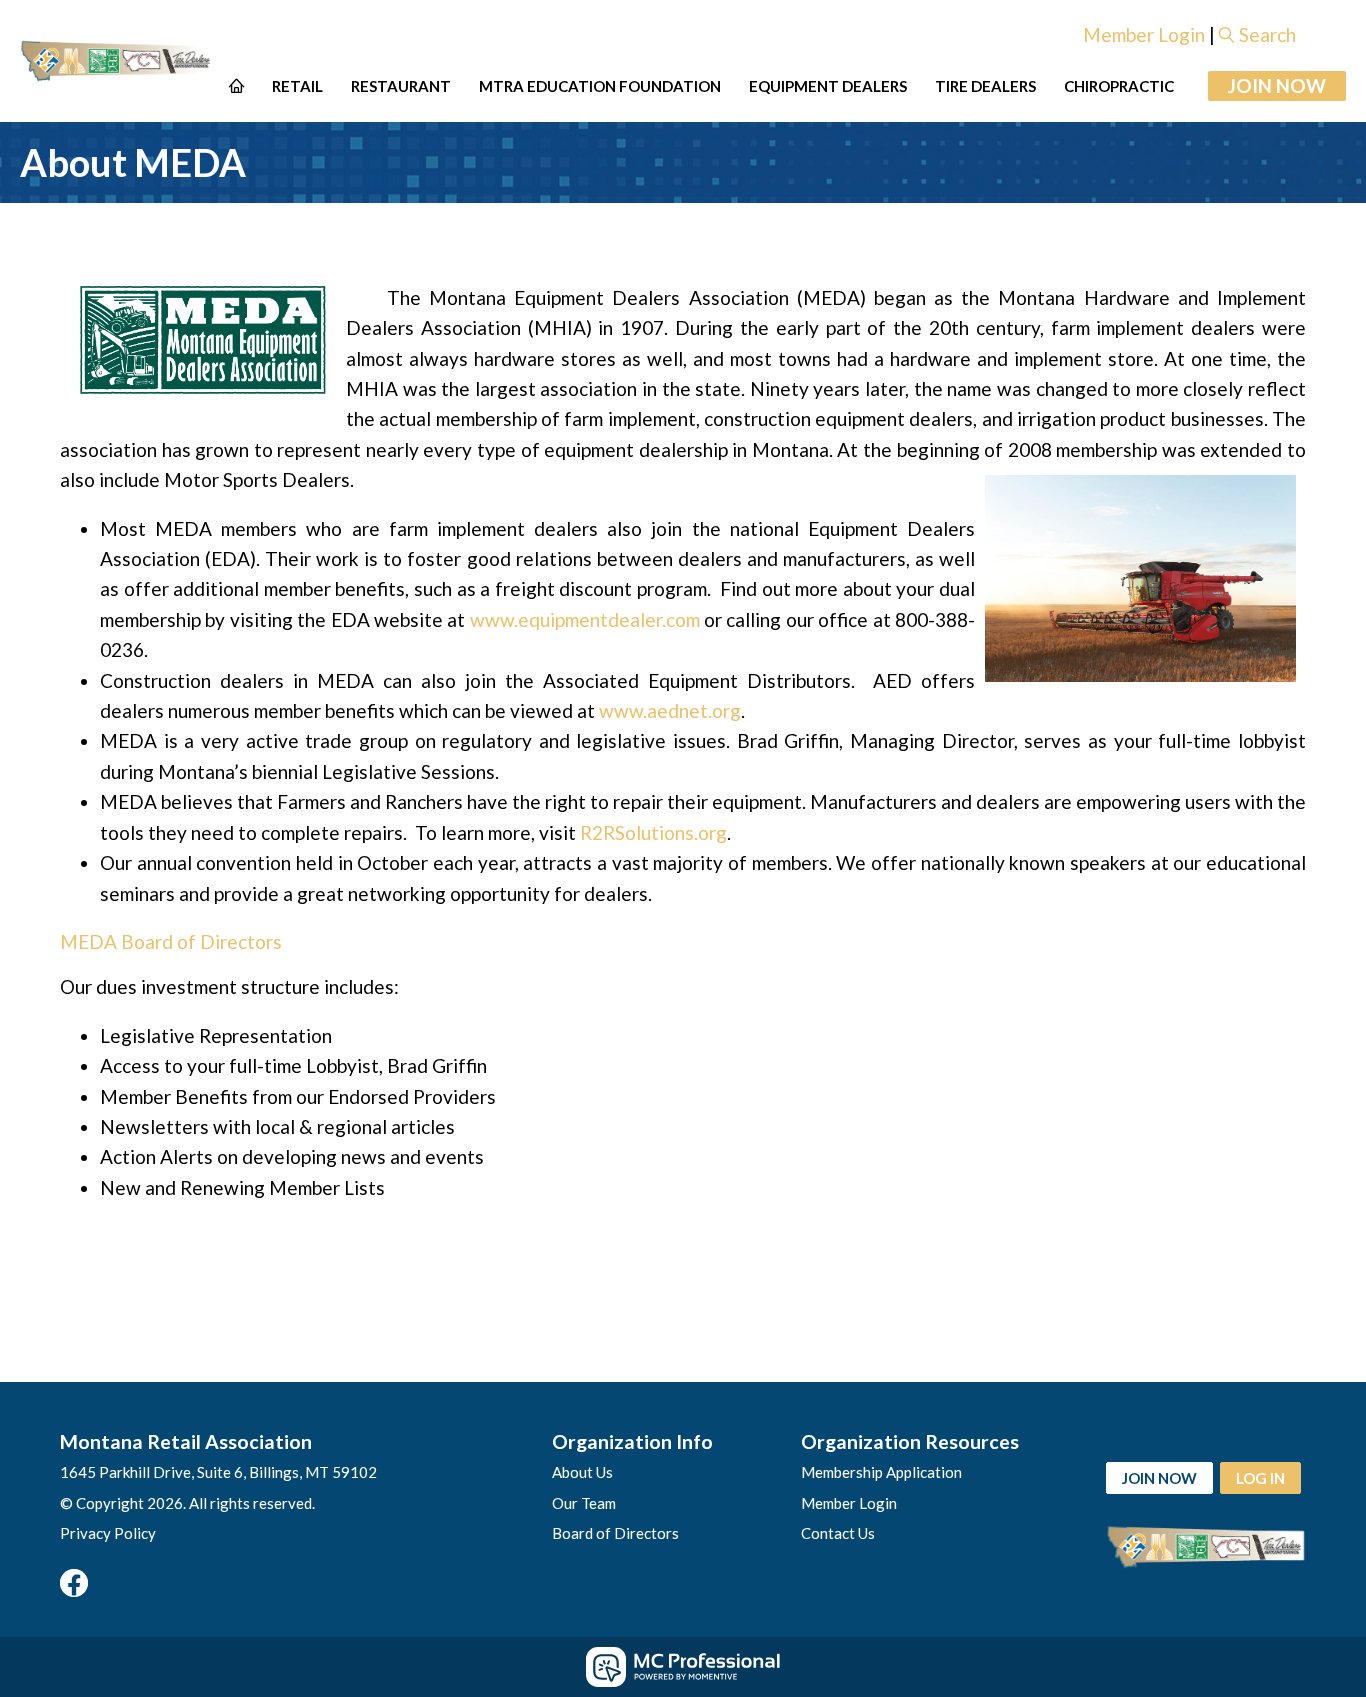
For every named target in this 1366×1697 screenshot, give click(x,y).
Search (1267, 34)
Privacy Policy (108, 1533)
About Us (582, 1472)
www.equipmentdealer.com (585, 619)
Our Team (584, 1503)
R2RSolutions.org (653, 832)
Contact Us (838, 1533)
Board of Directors (615, 1533)
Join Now (1277, 85)
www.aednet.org (670, 710)
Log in (1260, 1478)
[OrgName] (117, 61)
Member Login (1144, 34)
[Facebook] (74, 1583)
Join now (1159, 1478)
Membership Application (881, 1472)
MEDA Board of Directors (171, 941)
